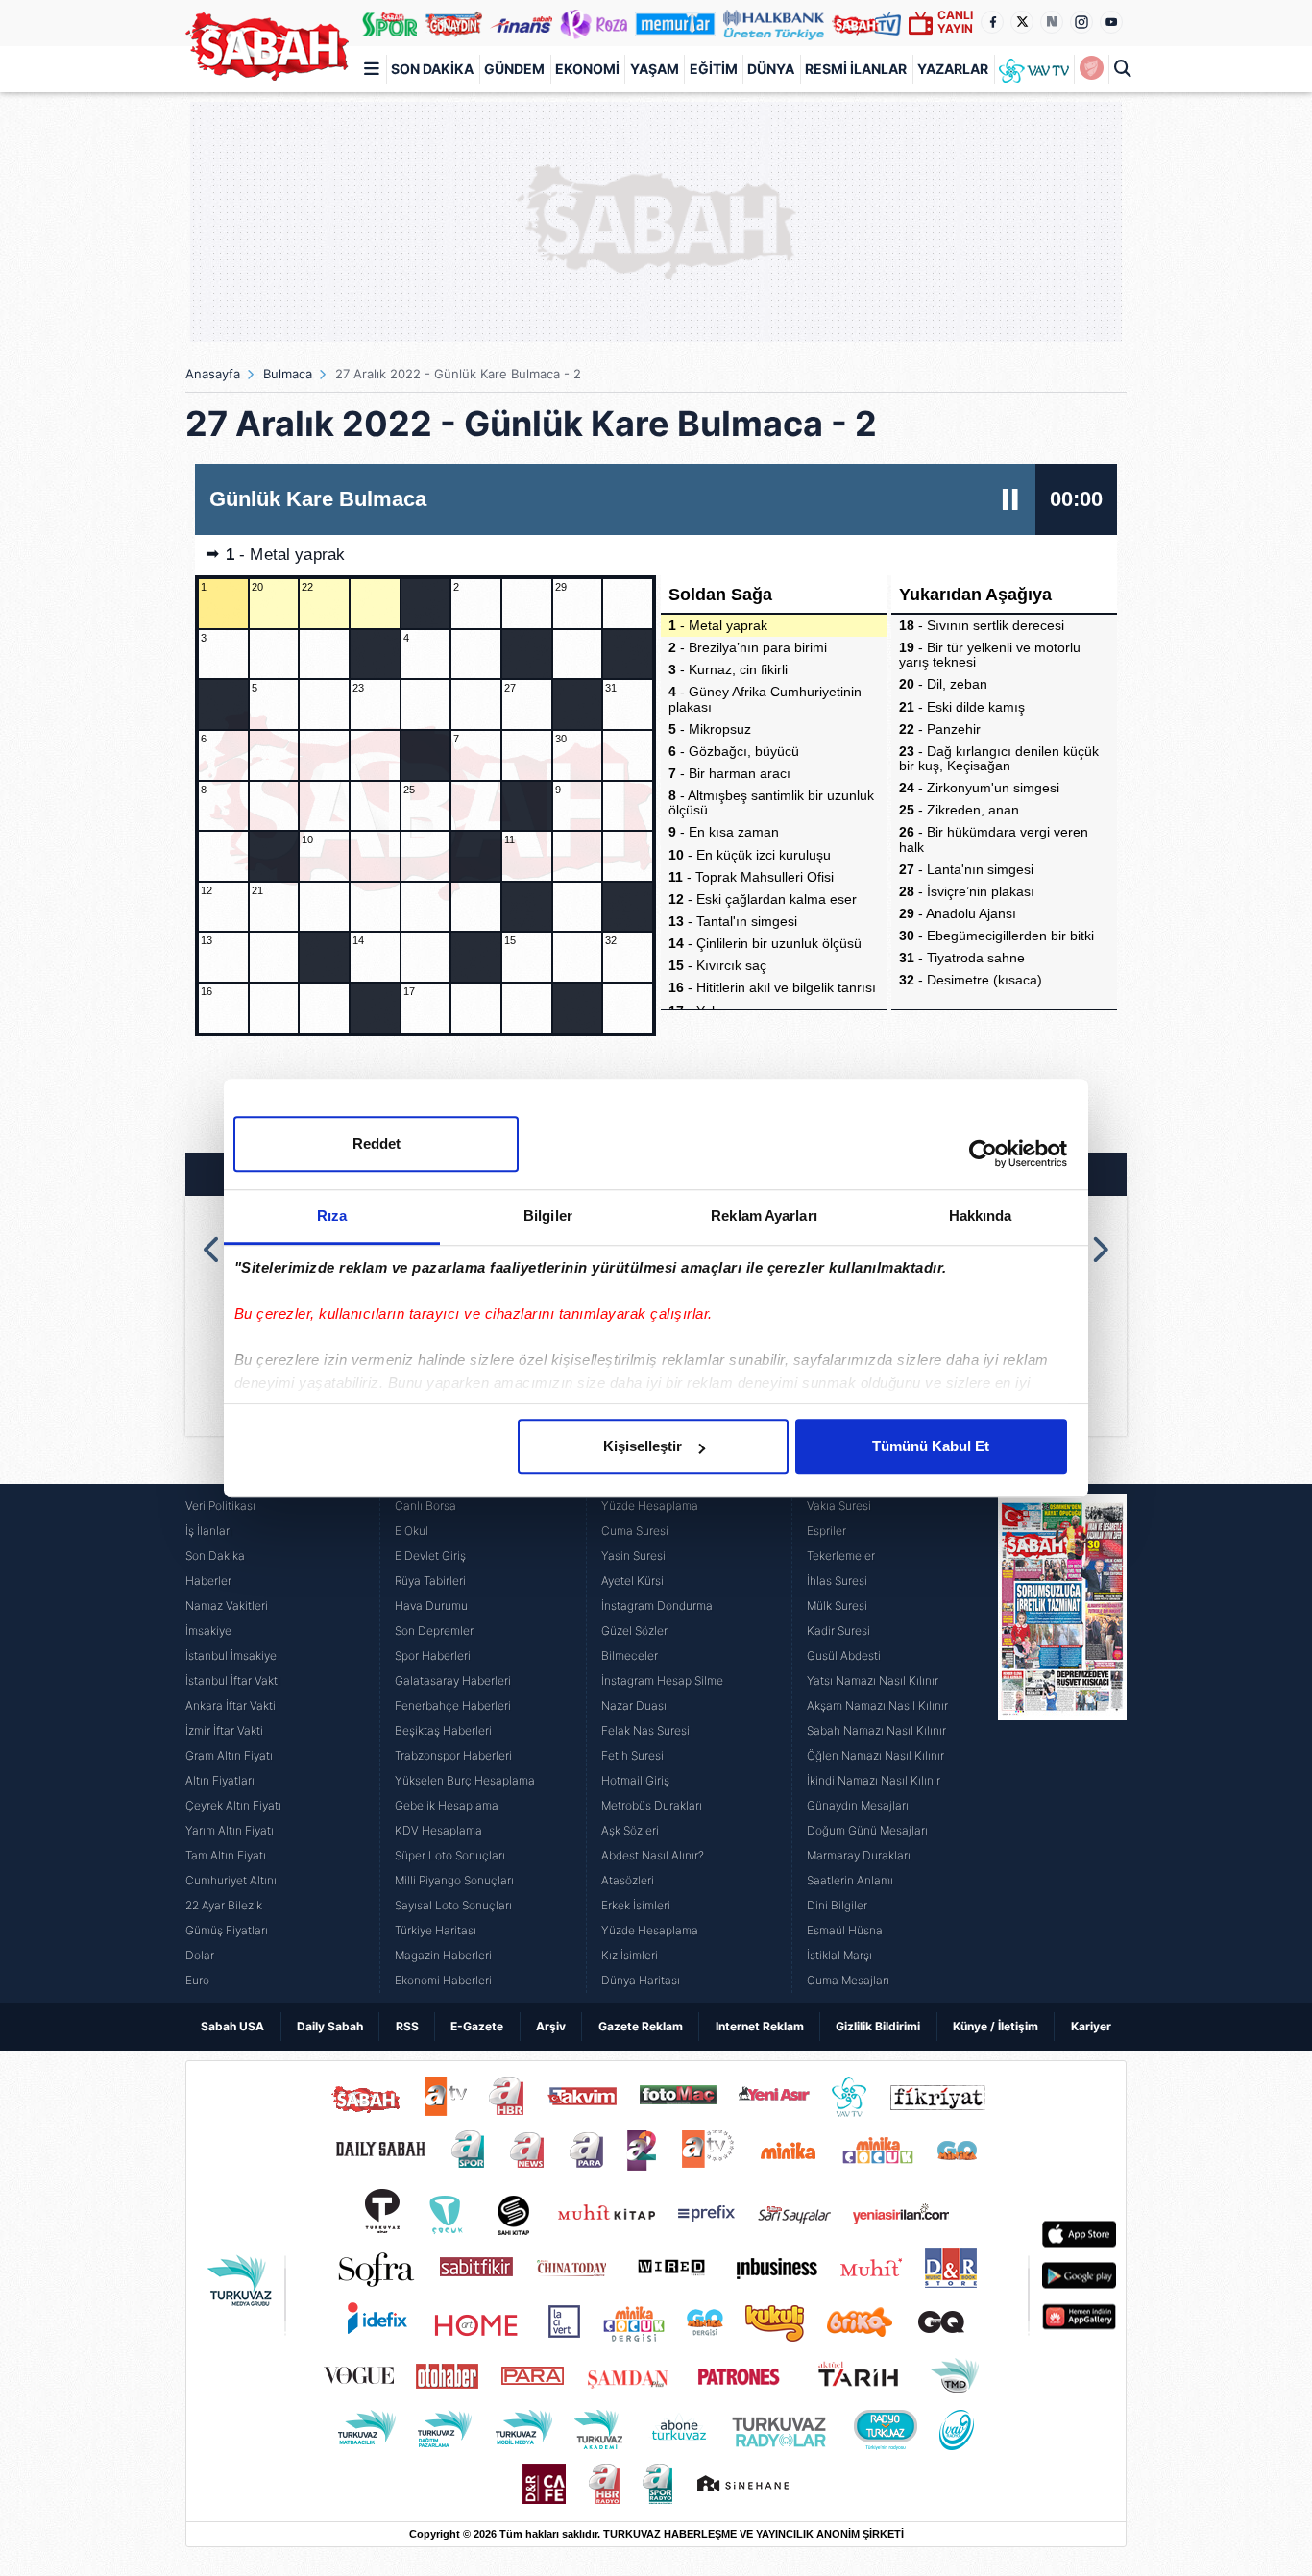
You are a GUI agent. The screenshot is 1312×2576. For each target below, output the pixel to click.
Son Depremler (434, 1630)
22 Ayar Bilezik (224, 1905)
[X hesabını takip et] (1022, 22)
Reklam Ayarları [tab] (764, 1215)
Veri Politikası (220, 1506)
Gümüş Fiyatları (227, 1930)
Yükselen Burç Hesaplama (465, 1780)
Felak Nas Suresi (645, 1730)
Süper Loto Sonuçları (450, 1855)
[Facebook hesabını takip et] (992, 22)
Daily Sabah (330, 2026)
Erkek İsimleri (636, 1905)
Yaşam (655, 69)
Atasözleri (628, 1880)
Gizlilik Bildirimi (878, 2026)
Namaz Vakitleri (227, 1605)
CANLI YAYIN (955, 22)
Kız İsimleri (630, 1955)
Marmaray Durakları (859, 1855)
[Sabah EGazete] (1062, 1743)
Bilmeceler (630, 1655)
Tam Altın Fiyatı (226, 1855)
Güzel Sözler (634, 1630)
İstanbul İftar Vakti (233, 1680)
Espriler (826, 1531)
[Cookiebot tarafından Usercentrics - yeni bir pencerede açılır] (983, 1154)
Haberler (208, 1580)
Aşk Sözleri (630, 1830)
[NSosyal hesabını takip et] (1052, 22)
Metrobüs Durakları (652, 1805)
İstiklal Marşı (839, 1955)
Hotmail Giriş (635, 1780)
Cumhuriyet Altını (231, 1880)
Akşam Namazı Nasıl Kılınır (877, 1705)
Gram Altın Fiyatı (229, 1755)
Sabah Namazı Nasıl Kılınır (876, 1730)
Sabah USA (232, 2026)
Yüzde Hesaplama (650, 1506)
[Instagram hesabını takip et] (1081, 22)
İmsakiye (208, 1630)
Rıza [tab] (332, 1215)
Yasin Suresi (633, 1555)
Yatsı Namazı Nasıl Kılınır (873, 1680)
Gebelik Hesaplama (447, 1805)
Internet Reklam (760, 2026)
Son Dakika (432, 69)
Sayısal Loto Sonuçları (453, 1905)
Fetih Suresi (632, 1755)
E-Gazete (477, 2026)
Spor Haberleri (433, 1655)
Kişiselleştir (643, 1446)
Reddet (377, 1143)
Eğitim (714, 69)
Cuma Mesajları (848, 1980)
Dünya (771, 69)
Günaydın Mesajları (858, 1805)
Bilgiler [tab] (548, 1215)
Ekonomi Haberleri (443, 1980)
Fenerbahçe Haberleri (453, 1705)
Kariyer (1091, 2026)
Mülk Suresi (837, 1605)
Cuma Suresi (635, 1531)
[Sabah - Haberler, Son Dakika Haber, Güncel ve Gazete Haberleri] (267, 47)
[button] (213, 1250)
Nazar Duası (634, 1705)
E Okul (412, 1531)
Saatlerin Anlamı (850, 1880)
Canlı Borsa (425, 1506)
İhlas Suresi (837, 1580)
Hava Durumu (431, 1605)
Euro (197, 1980)
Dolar (200, 1955)
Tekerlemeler (841, 1555)
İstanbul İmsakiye (231, 1655)
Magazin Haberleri (443, 1955)
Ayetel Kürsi (632, 1580)
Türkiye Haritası (436, 1930)
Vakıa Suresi (839, 1506)
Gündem (514, 69)
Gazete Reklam (641, 2026)
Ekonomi (587, 69)
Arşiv (551, 2026)
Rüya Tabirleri (430, 1580)
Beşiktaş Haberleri (443, 1730)
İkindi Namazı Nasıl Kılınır (874, 1780)
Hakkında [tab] (981, 1215)
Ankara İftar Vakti (231, 1705)
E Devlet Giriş (430, 1555)
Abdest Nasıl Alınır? (653, 1855)
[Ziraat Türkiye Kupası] (1091, 69)
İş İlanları (209, 1531)
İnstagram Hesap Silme (662, 1680)
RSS (407, 2026)
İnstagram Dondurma (657, 1605)
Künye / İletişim (996, 2026)
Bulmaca (288, 374)
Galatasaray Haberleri (453, 1680)
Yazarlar (953, 69)
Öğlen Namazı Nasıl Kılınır (875, 1755)
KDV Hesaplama (438, 1830)
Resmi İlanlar (856, 69)
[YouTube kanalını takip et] (1111, 22)
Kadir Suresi (838, 1630)
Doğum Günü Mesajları (867, 1830)
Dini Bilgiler (837, 1905)
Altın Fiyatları (220, 1780)
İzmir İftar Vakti (224, 1730)
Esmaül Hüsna (845, 1930)
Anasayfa (213, 374)
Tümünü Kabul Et (931, 1446)
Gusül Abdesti (844, 1655)
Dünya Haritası (641, 1980)
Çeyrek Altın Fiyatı (233, 1805)
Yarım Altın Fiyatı (230, 1830)
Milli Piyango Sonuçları (454, 1880)
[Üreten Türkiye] (774, 23)
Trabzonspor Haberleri (453, 1755)
